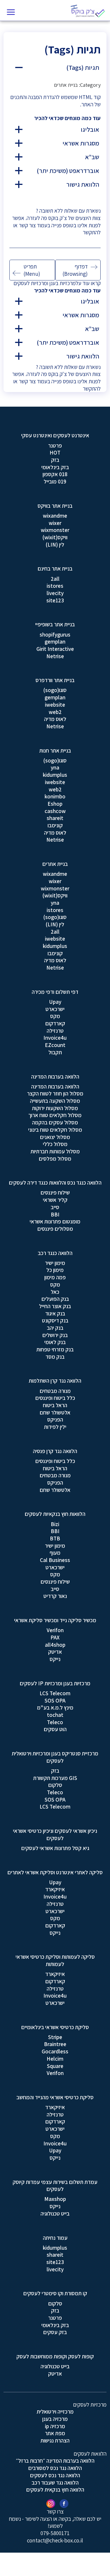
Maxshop (55, 2199)
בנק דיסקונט (55, 1320)
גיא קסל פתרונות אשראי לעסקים (55, 1848)
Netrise (55, 656)
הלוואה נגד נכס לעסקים (55, 2475)
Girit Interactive (55, 649)
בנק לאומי (55, 1342)
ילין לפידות (55, 1427)
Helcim (55, 2059)
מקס (55, 1016)
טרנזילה (55, 1031)
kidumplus (55, 775)
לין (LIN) (55, 545)
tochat (55, 1715)
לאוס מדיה (55, 719)
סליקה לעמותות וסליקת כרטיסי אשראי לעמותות (55, 1960)
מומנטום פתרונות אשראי (55, 1221)
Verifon (55, 1630)
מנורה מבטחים (55, 1391)
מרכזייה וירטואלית (55, 2412)
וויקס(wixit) (55, 537)
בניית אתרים (55, 864)
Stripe (55, 2037)
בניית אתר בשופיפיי (55, 624)
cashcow (55, 811)
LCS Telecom (55, 1693)
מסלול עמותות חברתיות (55, 1151)
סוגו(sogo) (55, 690)
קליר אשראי (55, 1200)
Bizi (55, 1524)
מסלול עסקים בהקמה (55, 1122)
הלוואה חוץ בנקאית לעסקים (55, 2490)
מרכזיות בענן (62, 283)
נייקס (55, 1659)
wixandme (55, 516)
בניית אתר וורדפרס (55, 680)
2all (55, 579)
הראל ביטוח (55, 1405)
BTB (55, 1538)
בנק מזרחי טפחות (55, 1349)
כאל (55, 1292)
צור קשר (27, 225)
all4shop (55, 1645)
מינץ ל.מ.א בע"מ (55, 1707)
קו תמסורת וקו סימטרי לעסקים (55, 2293)
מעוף (55, 1553)
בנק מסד (55, 1357)
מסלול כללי (55, 1144)
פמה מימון (55, 1277)
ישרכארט (55, 1009)
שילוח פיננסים (55, 1192)
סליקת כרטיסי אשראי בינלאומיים (55, 2027)
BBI (55, 1214)
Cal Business (55, 1560)
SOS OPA (55, 1700)
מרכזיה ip (55, 2426)
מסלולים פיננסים (55, 1229)
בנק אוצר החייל (55, 1306)
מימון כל (55, 1270)
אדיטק (55, 1652)
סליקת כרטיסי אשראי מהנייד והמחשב (55, 2097)
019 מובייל (55, 481)
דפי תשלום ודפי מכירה (55, 992)
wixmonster (55, 530)
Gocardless (55, 2051)
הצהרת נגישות (55, 2440)
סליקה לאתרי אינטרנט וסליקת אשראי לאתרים (55, 1872)
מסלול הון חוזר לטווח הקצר (55, 1093)
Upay (55, 1002)
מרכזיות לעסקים (30, 283)
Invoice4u (55, 1038)
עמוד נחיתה (55, 2238)
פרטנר (55, 445)
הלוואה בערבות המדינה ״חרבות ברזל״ (55, 2461)
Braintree (55, 2044)
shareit (55, 818)
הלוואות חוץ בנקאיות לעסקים (55, 1514)
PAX (55, 1637)
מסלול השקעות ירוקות (55, 1108)
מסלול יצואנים (55, 1137)
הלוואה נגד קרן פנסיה (55, 1451)
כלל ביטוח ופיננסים (55, 1398)
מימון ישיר (55, 1263)
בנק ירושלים (55, 1335)
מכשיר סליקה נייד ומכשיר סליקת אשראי (55, 1620)
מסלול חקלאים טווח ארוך (55, 1115)
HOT (55, 453)
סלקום (55, 1785)
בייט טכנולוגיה (55, 2213)
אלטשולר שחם (55, 1412)
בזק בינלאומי (55, 467)
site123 (55, 600)
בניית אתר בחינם (55, 568)
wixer (55, 523)
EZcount (55, 1045)
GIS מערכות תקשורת (55, 1778)
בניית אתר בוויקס (55, 506)
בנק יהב (55, 1328)
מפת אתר (55, 2433)
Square (55, 2066)
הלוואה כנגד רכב (55, 1253)
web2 (55, 712)
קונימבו (55, 825)
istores (55, 586)
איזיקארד (55, 1889)
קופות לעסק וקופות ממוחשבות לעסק (55, 2356)
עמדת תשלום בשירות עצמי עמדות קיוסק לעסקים (55, 2186)
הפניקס (55, 1419)
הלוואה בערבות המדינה (55, 1076)
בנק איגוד (55, 1313)
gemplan (55, 642)
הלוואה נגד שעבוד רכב (55, 2483)
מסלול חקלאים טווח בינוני (55, 1130)
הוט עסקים (55, 1729)
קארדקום (55, 1023)
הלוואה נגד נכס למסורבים (55, 2468)
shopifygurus (55, 635)
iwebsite (55, 705)
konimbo (55, 796)
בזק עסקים (55, 2332)
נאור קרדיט (55, 1596)
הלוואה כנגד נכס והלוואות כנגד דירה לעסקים (55, 1183)
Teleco (55, 1722)
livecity (55, 593)
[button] (55, 68)
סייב (55, 1207)
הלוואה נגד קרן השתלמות (55, 1381)
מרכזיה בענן (55, 2419)
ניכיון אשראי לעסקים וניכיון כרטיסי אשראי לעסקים (55, 1834)
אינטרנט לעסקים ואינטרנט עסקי (55, 435)
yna (55, 767)
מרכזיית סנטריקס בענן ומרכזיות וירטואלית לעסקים (55, 1757)
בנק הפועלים (55, 1299)
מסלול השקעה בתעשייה (55, 1101)
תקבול (55, 1052)
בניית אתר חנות (55, 750)
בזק (55, 460)
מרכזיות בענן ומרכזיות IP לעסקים (55, 1683)
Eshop (55, 804)
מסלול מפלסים (55, 1159)
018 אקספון (55, 474)
